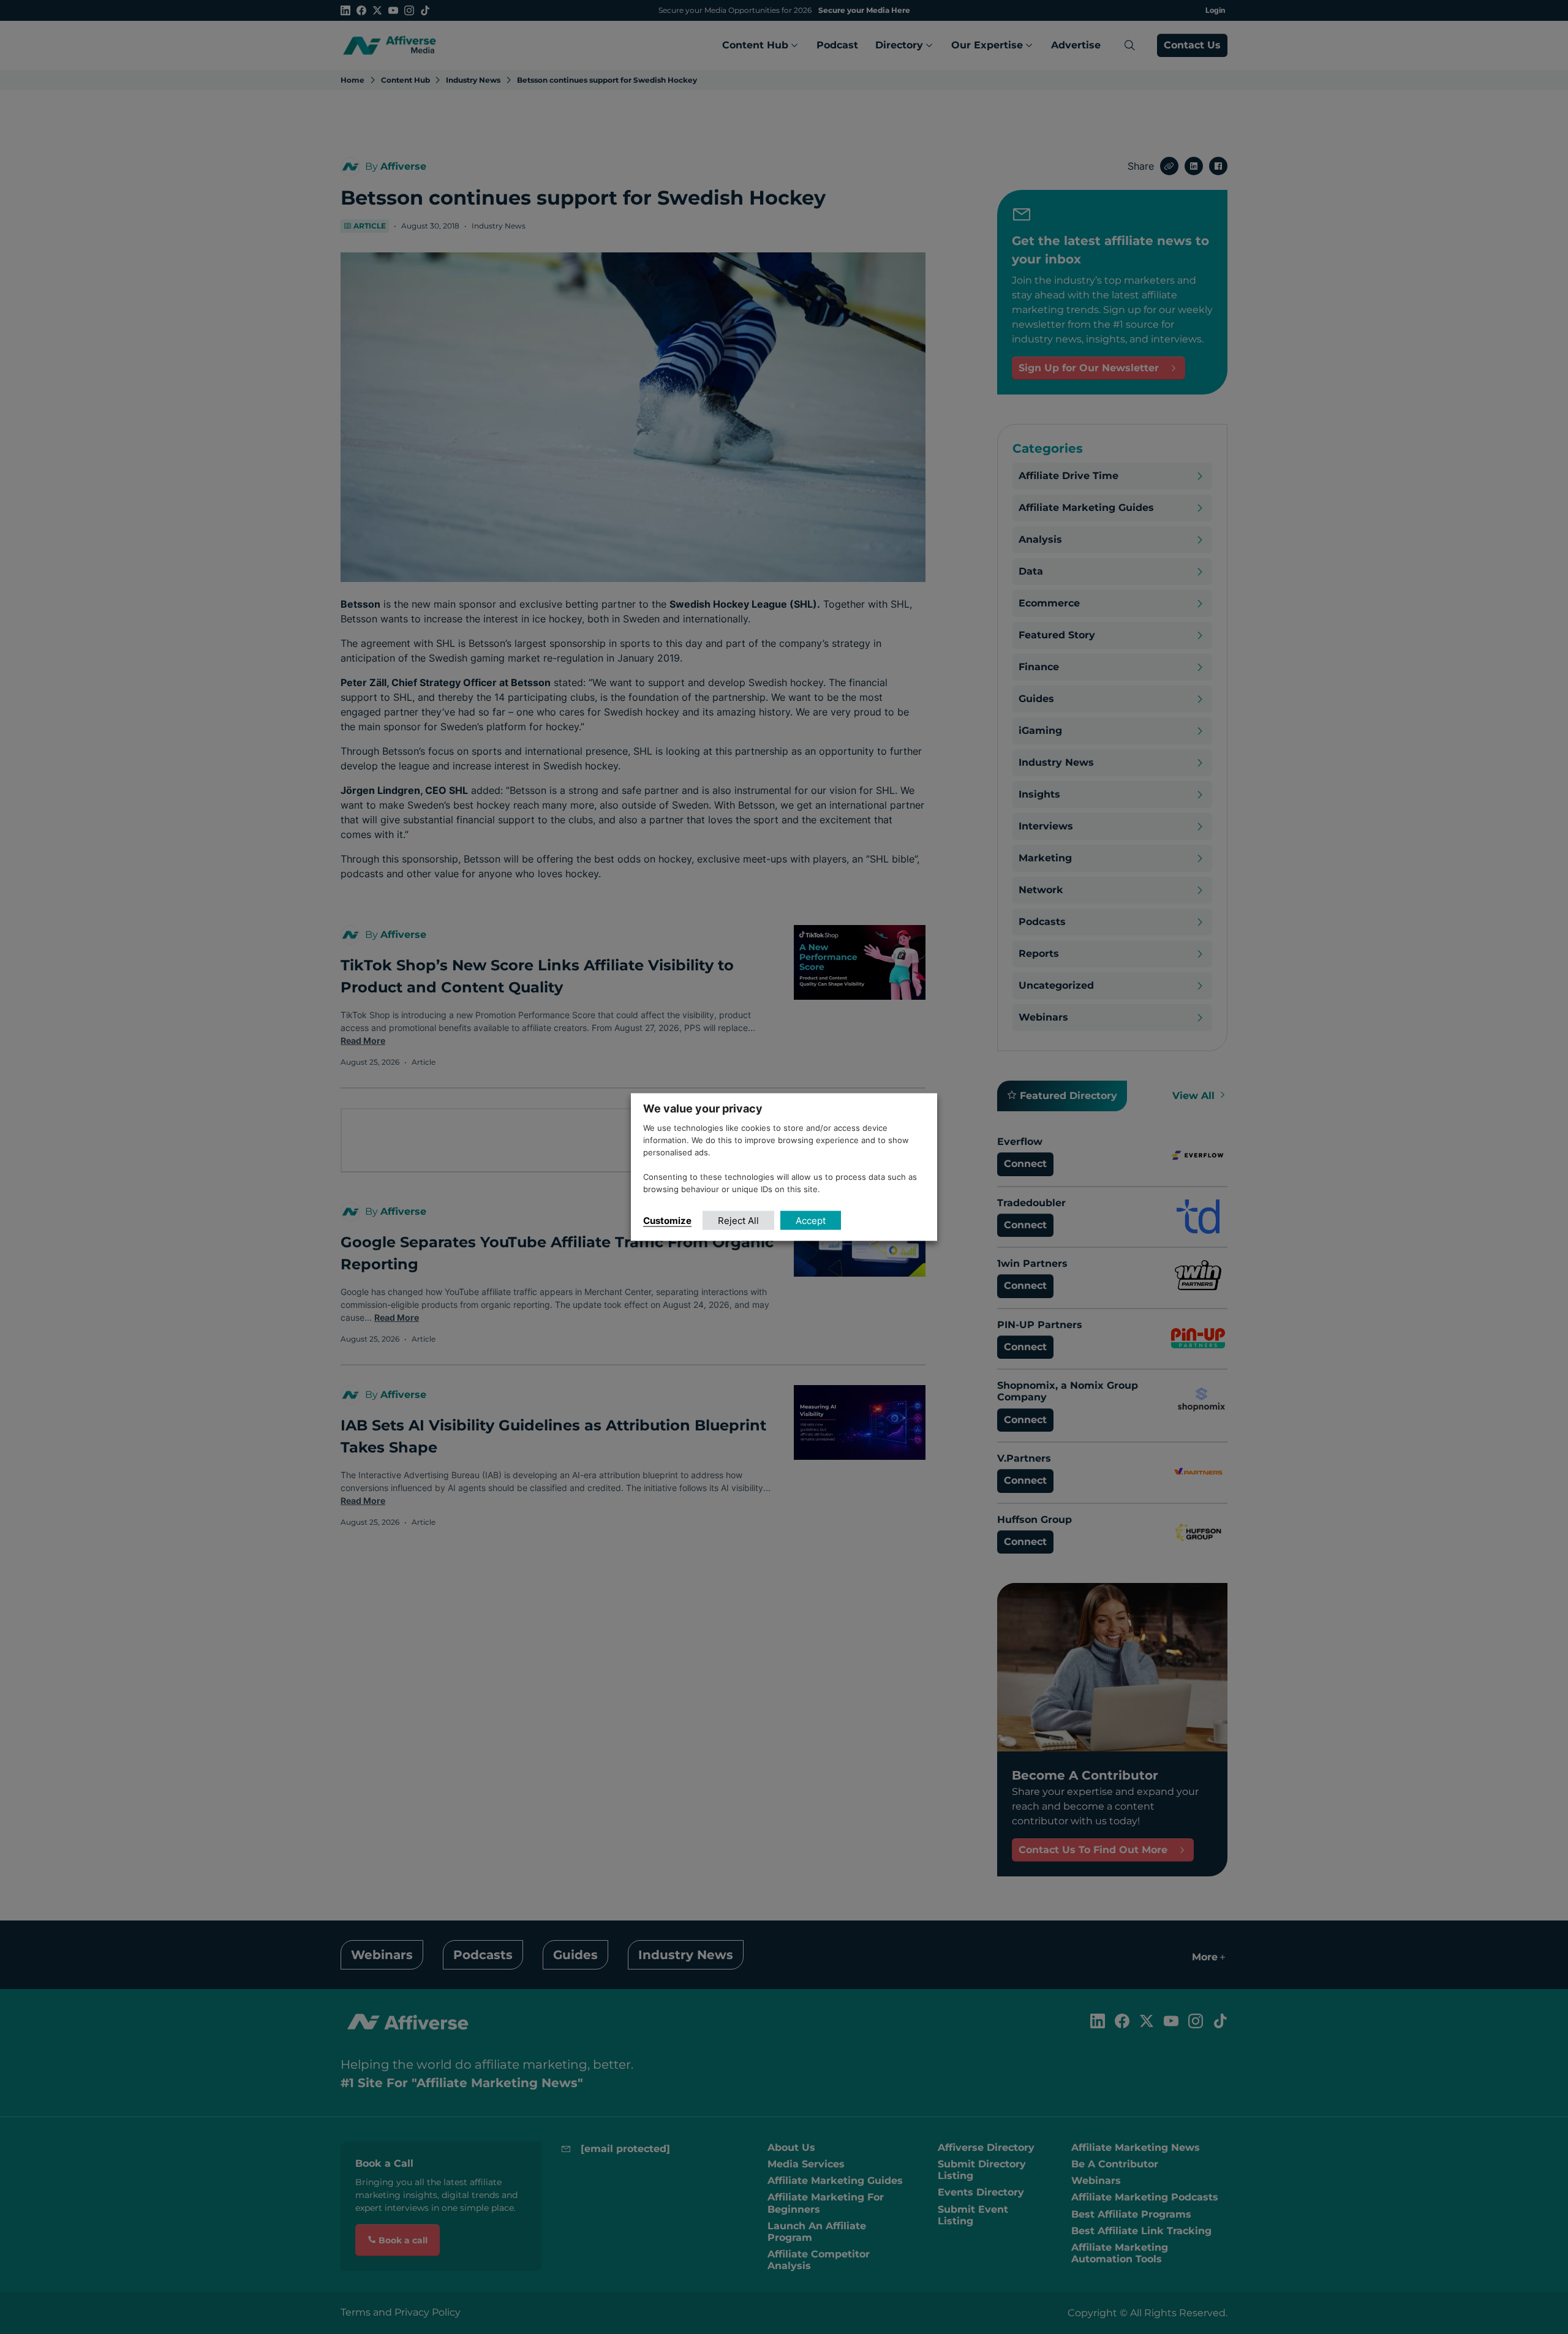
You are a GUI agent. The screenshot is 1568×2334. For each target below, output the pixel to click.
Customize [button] (667, 1220)
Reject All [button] (738, 1220)
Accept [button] (811, 1220)
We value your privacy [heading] (703, 1108)
